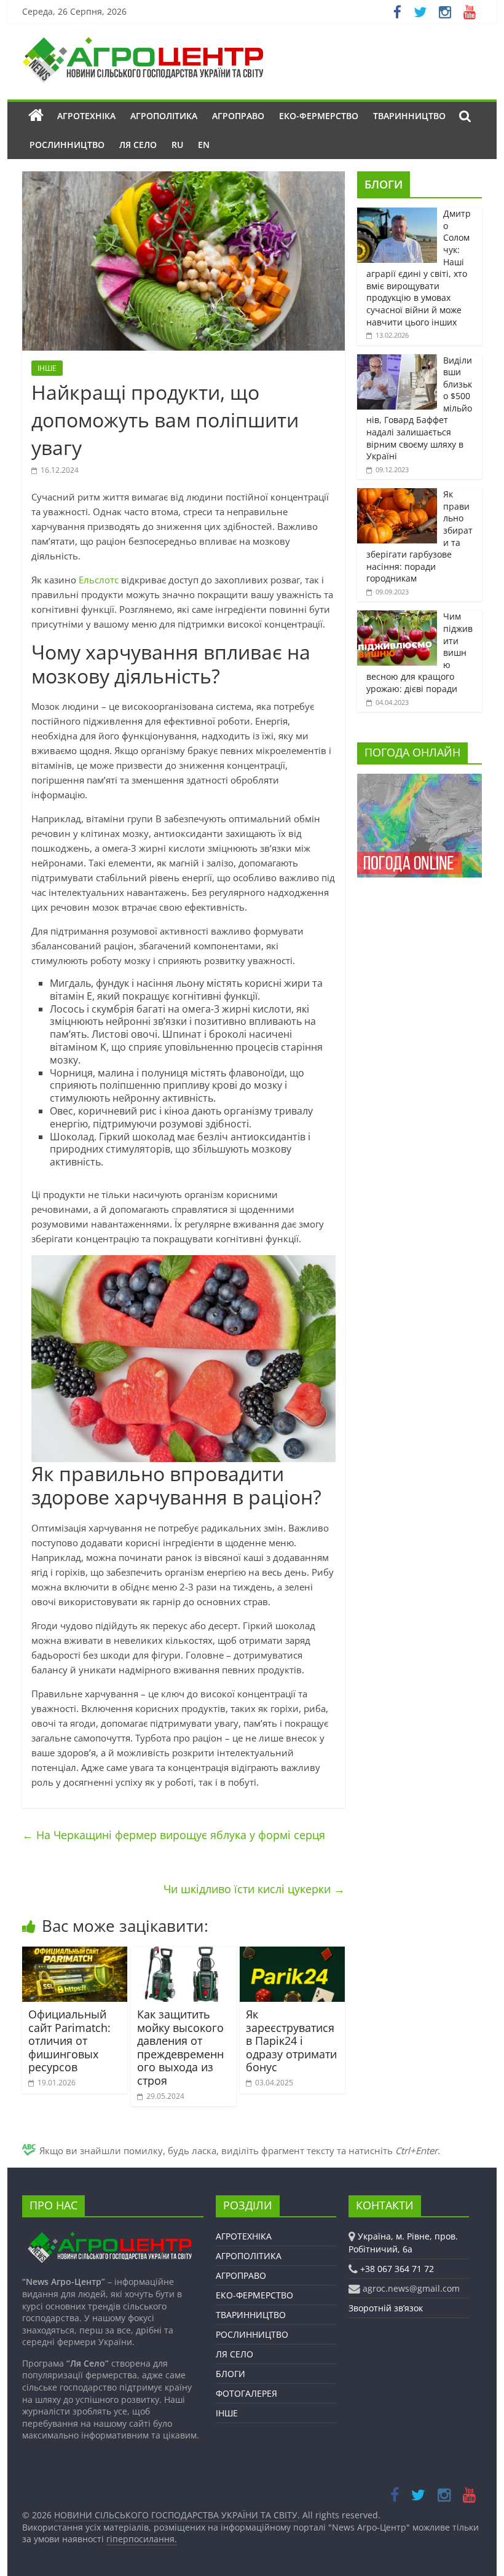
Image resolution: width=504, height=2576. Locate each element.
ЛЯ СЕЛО (138, 145)
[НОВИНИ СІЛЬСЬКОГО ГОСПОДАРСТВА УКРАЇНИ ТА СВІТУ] (143, 43)
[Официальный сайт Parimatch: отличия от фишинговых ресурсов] (75, 1954)
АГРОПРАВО (238, 116)
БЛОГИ (384, 184)
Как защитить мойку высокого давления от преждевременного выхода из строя (180, 2047)
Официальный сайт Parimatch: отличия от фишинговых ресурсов (69, 2041)
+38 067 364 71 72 (397, 2269)
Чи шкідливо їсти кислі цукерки (254, 1889)
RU (177, 145)
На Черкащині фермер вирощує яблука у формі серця (174, 1835)
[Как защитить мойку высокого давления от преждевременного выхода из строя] (183, 1954)
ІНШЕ (47, 368)
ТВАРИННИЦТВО (409, 116)
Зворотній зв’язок (386, 2308)
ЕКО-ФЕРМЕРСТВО (319, 116)
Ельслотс (99, 580)
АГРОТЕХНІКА (86, 116)
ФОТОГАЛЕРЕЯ (246, 2393)
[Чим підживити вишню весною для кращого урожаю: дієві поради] (397, 617)
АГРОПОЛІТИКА (164, 116)
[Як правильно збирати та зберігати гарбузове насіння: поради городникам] (397, 495)
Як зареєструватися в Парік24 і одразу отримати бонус (291, 2041)
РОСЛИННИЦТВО (67, 145)
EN (204, 145)
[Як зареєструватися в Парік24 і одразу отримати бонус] (292, 1954)
